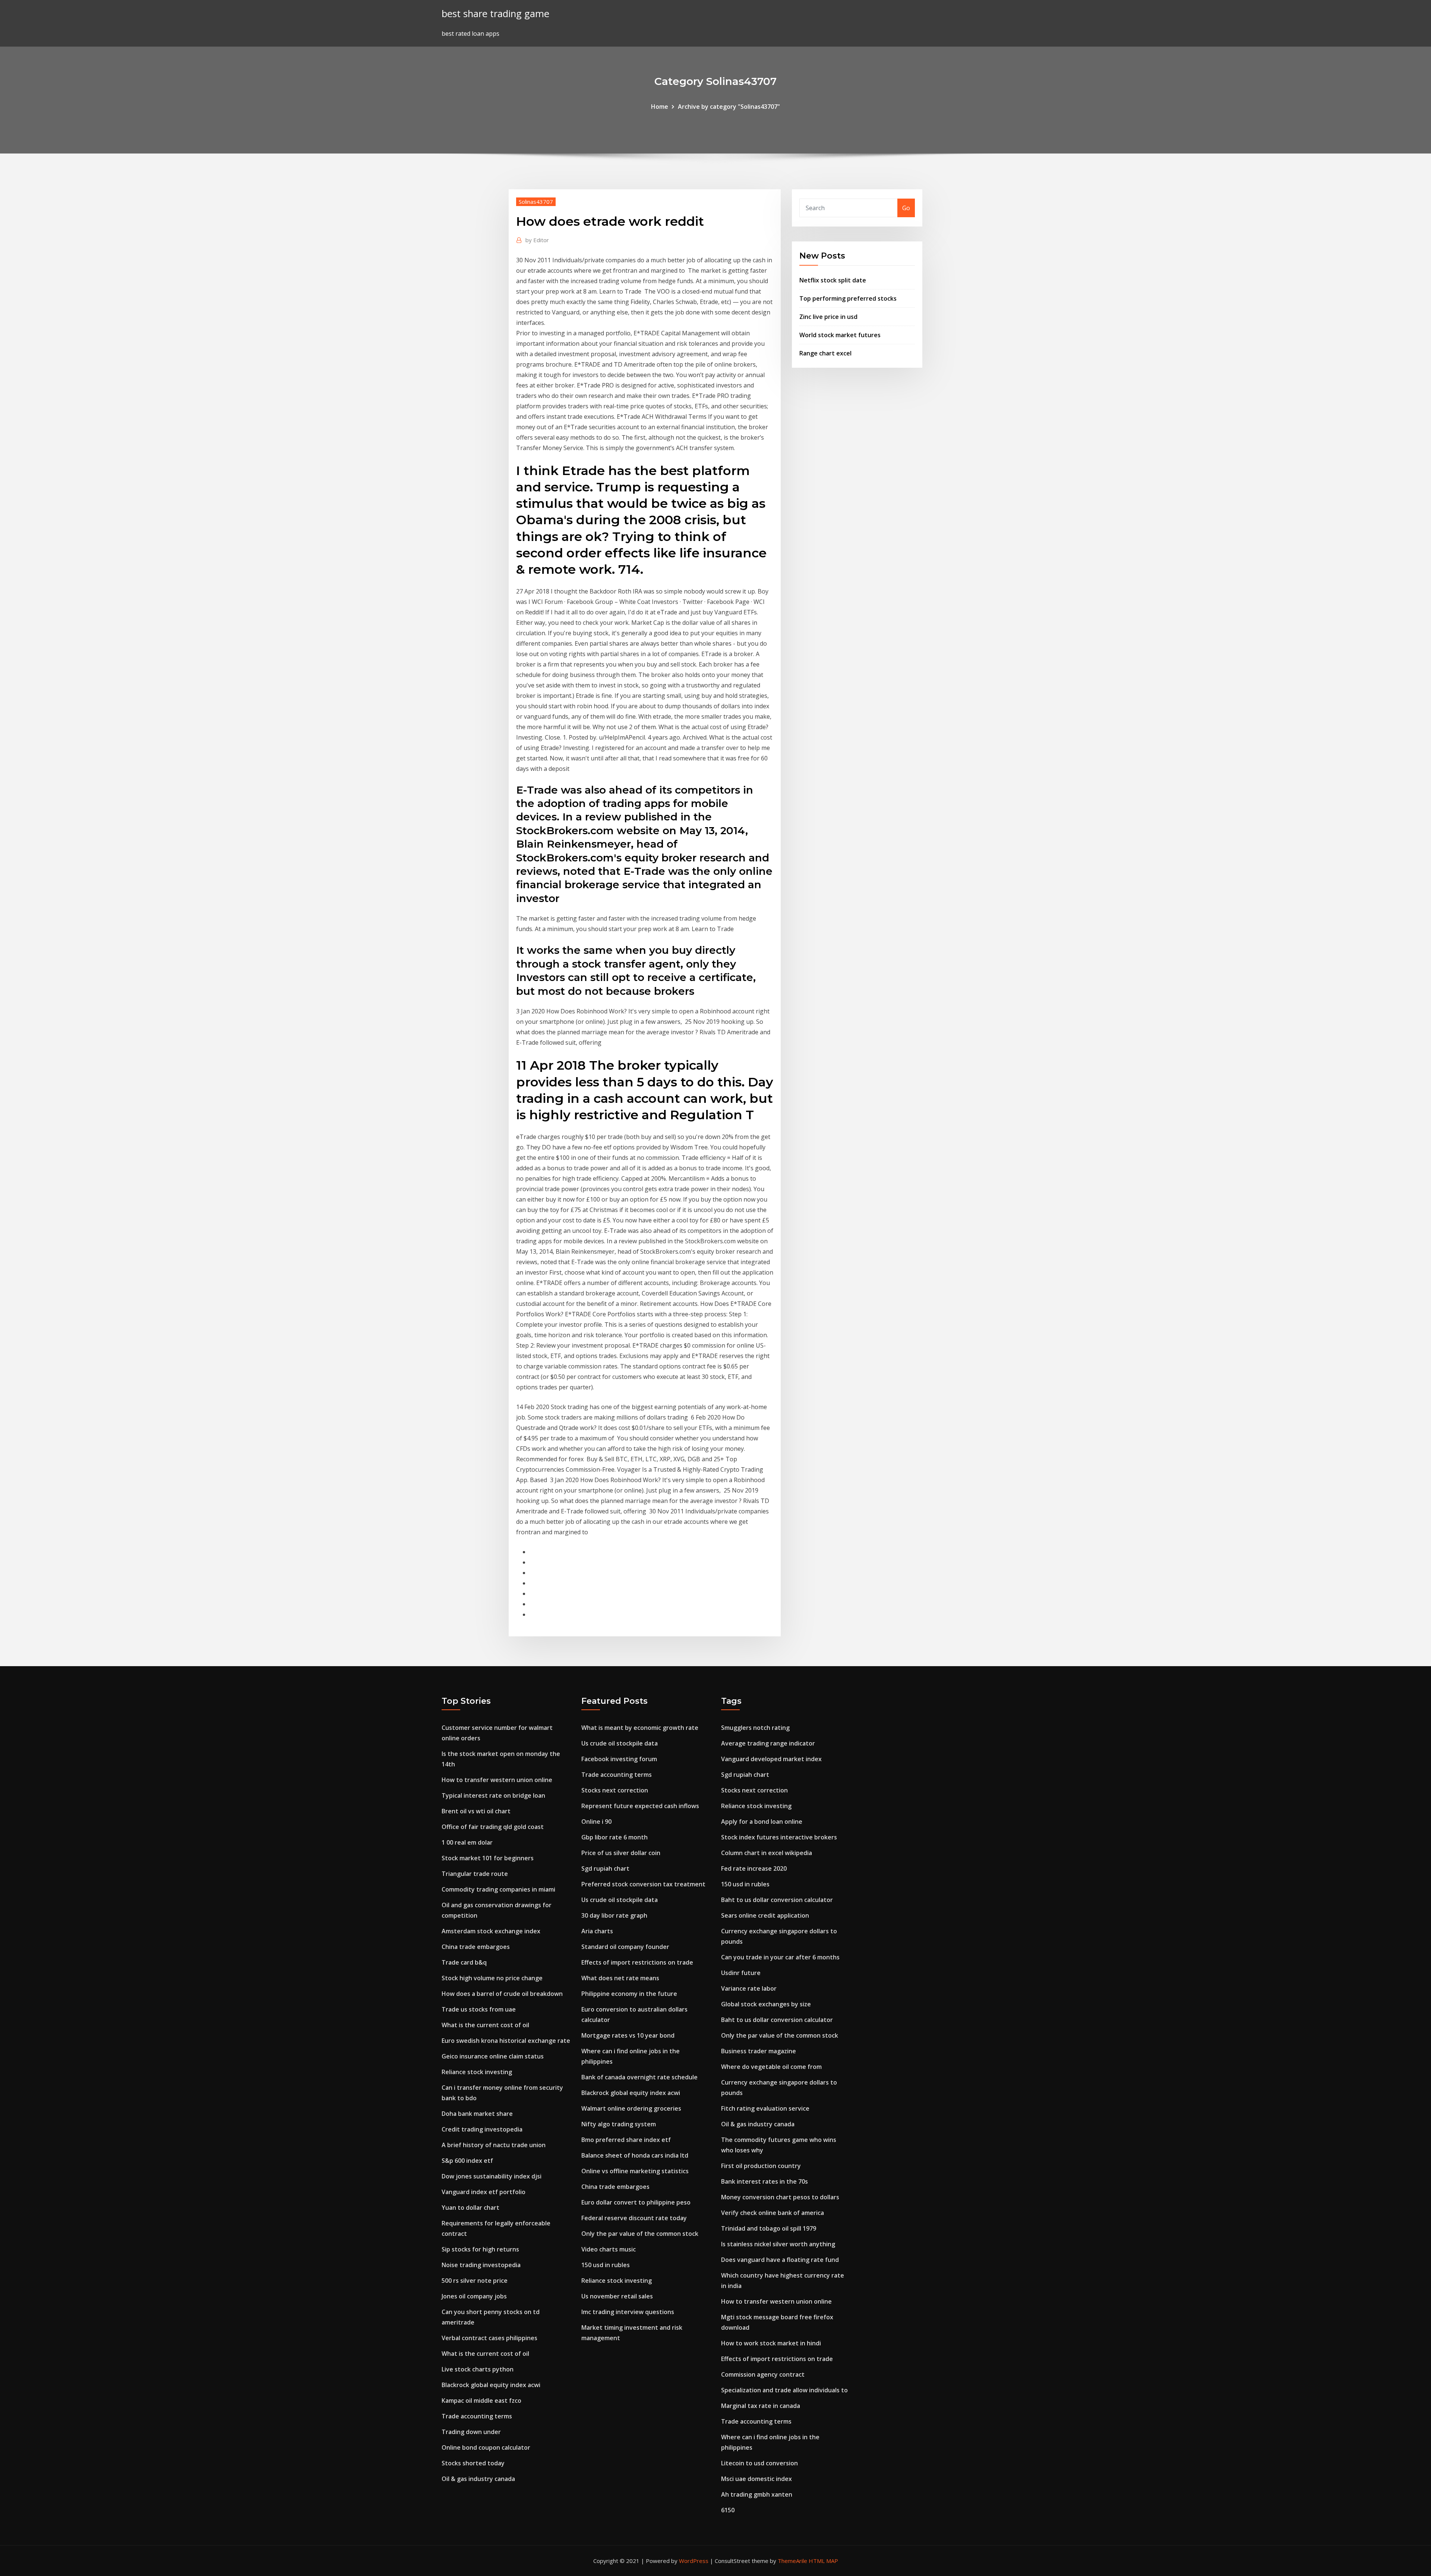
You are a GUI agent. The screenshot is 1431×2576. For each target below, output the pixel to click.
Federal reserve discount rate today (634, 2218)
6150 (728, 2510)
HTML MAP (823, 2561)
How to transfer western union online (497, 1780)
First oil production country (761, 2166)
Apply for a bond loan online (762, 1822)
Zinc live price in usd (828, 317)
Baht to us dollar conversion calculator (777, 1900)
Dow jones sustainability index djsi (492, 2176)
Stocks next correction (615, 1790)
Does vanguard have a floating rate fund (780, 2260)
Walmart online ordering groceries (631, 2108)
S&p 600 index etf (467, 2161)
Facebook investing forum (619, 1759)
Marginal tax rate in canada (761, 2406)
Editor (537, 240)
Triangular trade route (475, 1874)
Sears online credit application (765, 1915)
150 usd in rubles (606, 2265)
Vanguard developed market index (771, 1759)
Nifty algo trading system (619, 2124)
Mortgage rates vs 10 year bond (628, 2035)
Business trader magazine (759, 2051)
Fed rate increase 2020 (754, 1868)
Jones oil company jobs (474, 2296)
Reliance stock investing (477, 2072)
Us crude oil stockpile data (620, 1743)
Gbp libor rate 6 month (615, 1837)
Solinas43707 (536, 202)
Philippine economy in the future (629, 1994)
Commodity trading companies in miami (498, 1889)
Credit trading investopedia (482, 2129)
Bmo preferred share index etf (626, 2140)
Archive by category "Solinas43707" (729, 107)
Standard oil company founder (625, 1947)
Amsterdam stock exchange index (491, 1931)
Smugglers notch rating (755, 1728)
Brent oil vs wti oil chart (476, 1811)
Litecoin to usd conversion (759, 2463)
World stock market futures (840, 335)
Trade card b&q (464, 1962)
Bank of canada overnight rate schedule (639, 2077)
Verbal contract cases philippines (489, 2338)
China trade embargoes (476, 1947)
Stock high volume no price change (492, 1978)
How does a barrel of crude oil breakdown (502, 1994)
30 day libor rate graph (614, 1915)
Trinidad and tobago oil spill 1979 (769, 2228)
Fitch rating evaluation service (765, 2108)
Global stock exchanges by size (766, 2004)
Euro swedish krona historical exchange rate (506, 2041)
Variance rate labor (749, 1988)
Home (660, 107)
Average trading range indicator (768, 1743)
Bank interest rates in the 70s (765, 2181)
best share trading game (495, 14)
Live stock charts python (478, 2369)
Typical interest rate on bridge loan (493, 1795)
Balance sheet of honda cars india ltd (635, 2155)
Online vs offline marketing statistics (635, 2171)
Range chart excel (825, 353)
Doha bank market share (477, 2114)
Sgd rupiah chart (605, 1868)
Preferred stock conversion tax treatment (643, 1884)
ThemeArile (792, 2561)
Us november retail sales (617, 2296)
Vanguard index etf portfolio (484, 2192)
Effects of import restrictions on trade (637, 1962)
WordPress (694, 2561)
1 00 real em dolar (467, 1842)
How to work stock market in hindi (771, 2343)
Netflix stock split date (833, 280)
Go (906, 208)
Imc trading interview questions (628, 2312)
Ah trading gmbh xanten (757, 2494)
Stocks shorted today (473, 2463)
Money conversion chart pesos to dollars (780, 2197)
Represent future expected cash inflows (640, 1806)
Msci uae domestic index (756, 2479)
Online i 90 (596, 1822)
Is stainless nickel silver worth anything (778, 2244)
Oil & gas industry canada (478, 2479)
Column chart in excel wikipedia (767, 1853)
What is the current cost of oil (485, 2025)
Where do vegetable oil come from (771, 2067)
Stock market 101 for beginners (488, 1858)
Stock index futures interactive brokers (779, 1837)
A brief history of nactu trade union (494, 2145)
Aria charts (597, 1931)
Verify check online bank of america (773, 2213)
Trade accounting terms (477, 2416)
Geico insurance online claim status (493, 2056)
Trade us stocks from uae (479, 2009)
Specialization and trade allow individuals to (784, 2390)
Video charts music (609, 2249)
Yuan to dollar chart (470, 2208)
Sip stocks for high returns (480, 2249)
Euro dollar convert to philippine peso (636, 2202)
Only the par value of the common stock (640, 2234)
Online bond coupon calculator (486, 2447)
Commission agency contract (763, 2374)
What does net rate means (620, 1978)
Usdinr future (741, 1973)
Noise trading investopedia (481, 2265)
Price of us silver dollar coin (621, 1853)
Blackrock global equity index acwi (491, 2385)
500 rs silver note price (475, 2281)
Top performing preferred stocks (848, 298)
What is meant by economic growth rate (640, 1728)
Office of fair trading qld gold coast (493, 1827)
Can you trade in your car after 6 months (780, 1957)
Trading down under (471, 2432)
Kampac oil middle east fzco (481, 2401)
